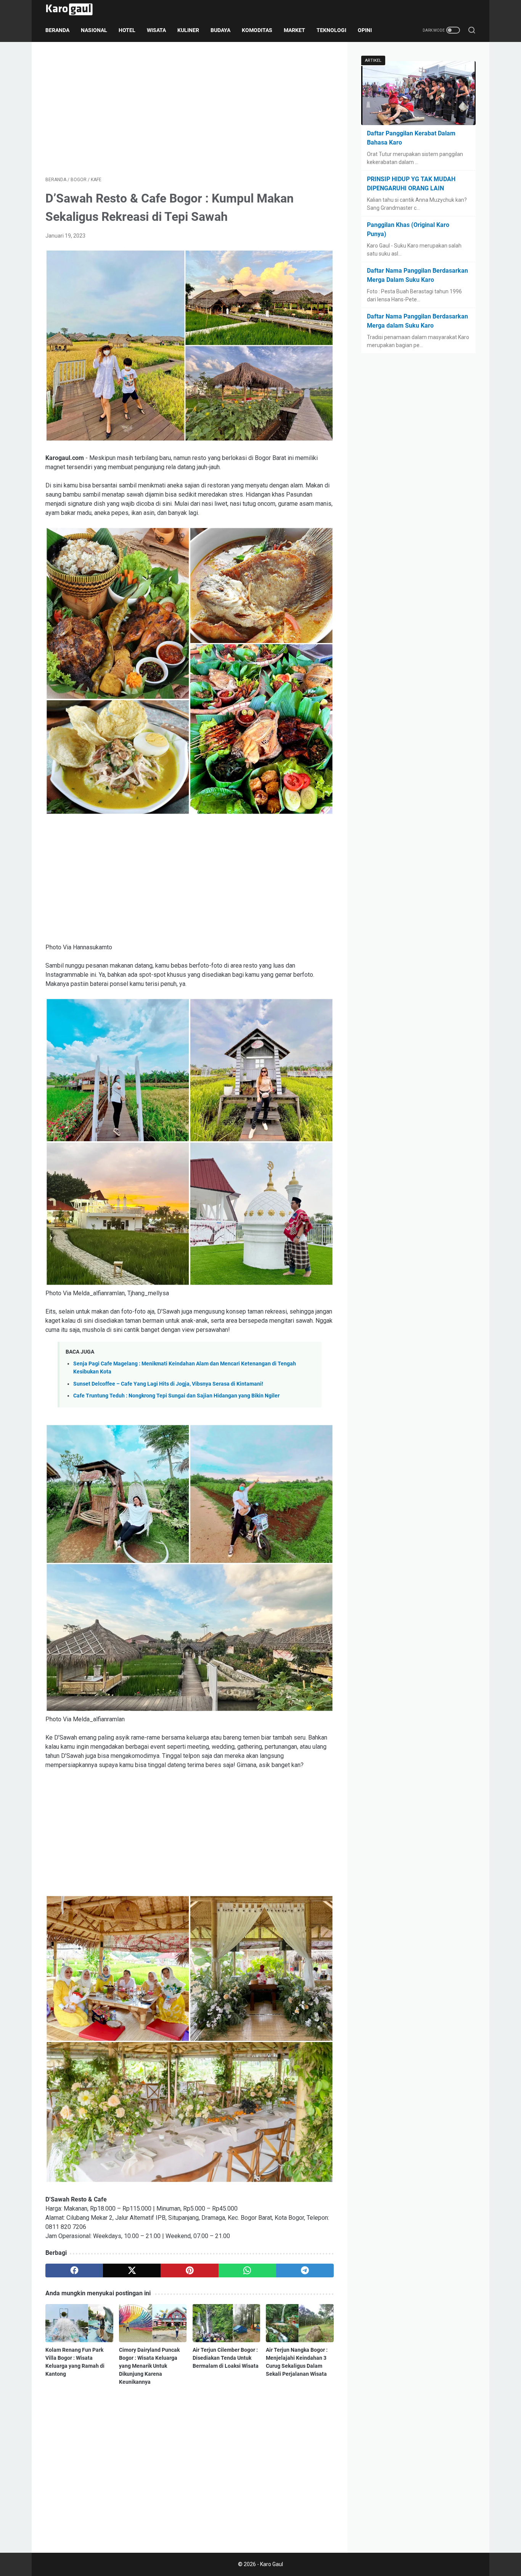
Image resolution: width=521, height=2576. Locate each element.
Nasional (94, 30)
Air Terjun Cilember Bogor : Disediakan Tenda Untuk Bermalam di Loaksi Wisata (226, 2358)
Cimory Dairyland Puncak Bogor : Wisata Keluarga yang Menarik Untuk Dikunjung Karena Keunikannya (149, 2366)
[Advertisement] (190, 109)
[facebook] (74, 2270)
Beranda (57, 30)
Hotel (127, 30)
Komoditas (257, 30)
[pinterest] (189, 2270)
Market (294, 30)
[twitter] (132, 2270)
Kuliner (188, 30)
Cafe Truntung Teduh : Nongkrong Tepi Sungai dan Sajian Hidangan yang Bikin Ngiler (176, 1396)
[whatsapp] (247, 2270)
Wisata (156, 30)
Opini (365, 30)
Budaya (220, 30)
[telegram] (305, 2270)
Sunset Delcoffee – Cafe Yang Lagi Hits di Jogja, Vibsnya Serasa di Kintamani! (168, 1384)
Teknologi (331, 30)
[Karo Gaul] (74, 9)
